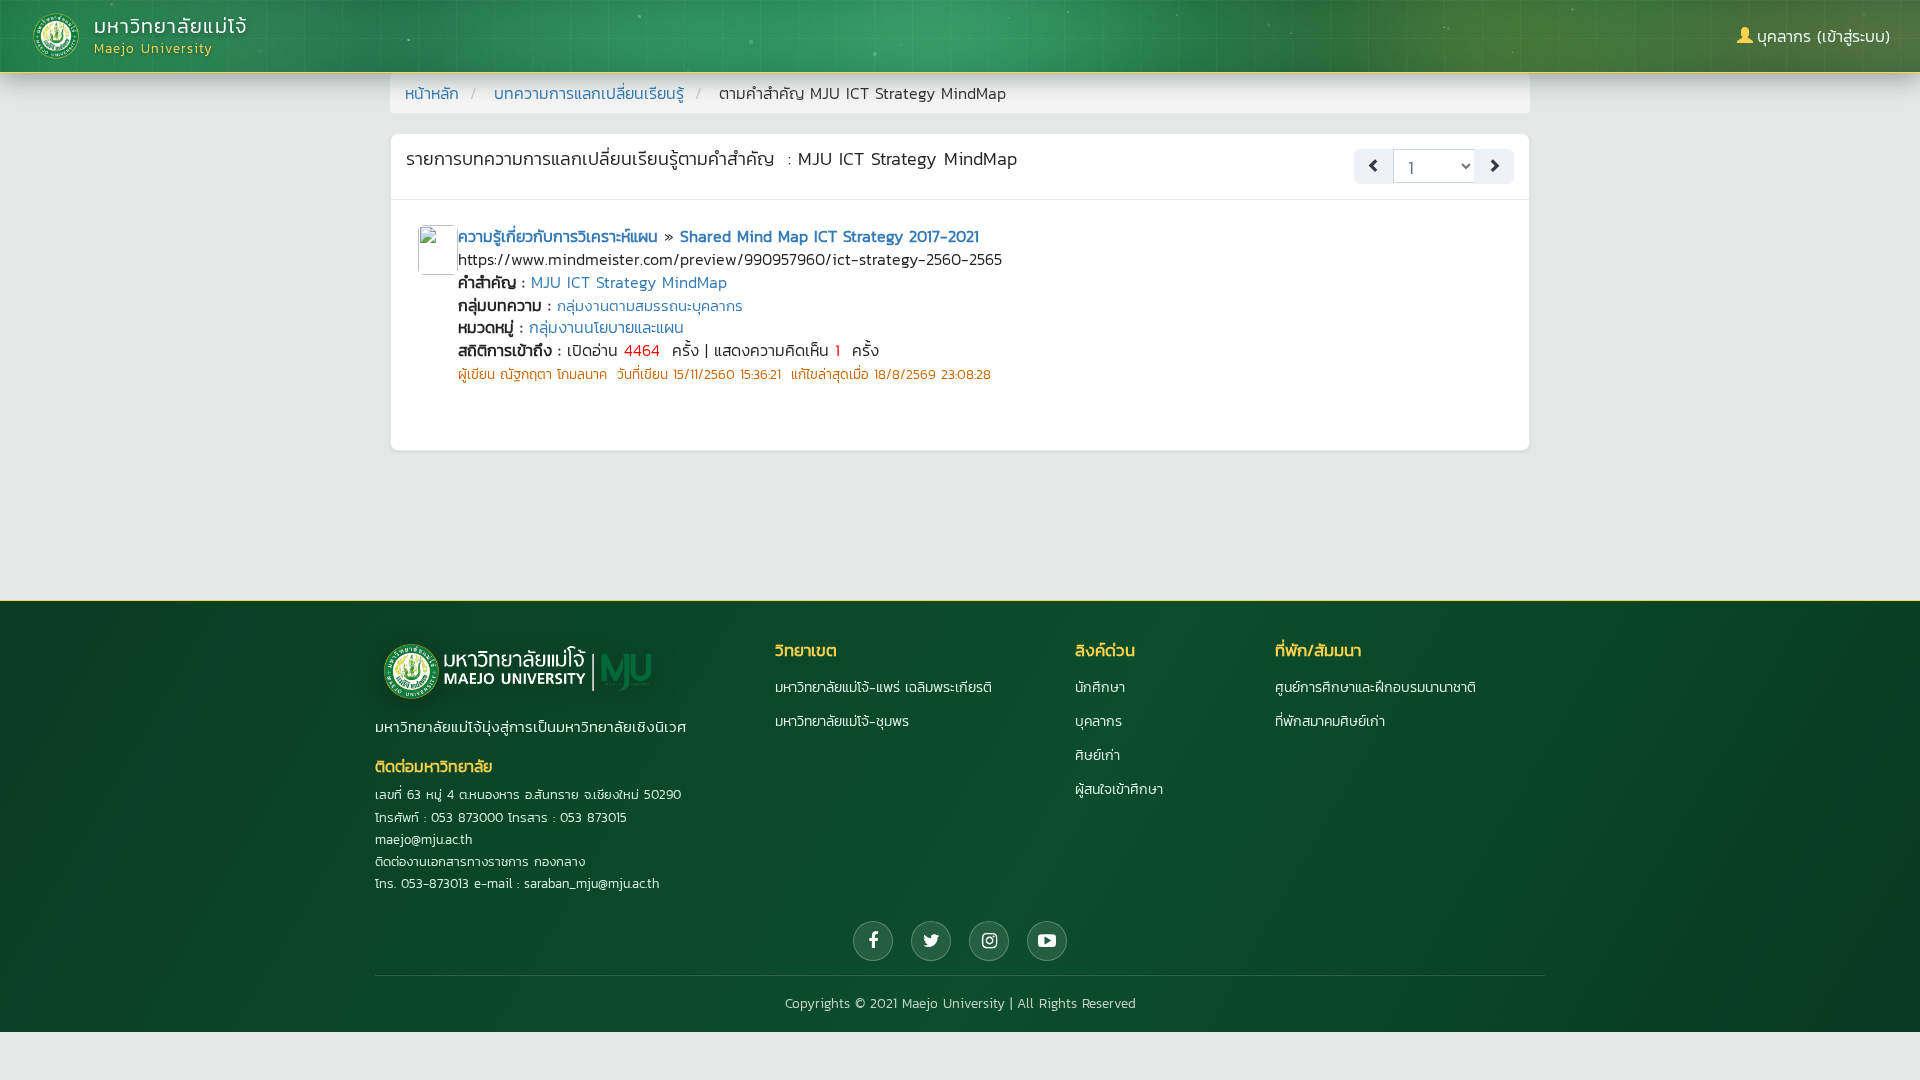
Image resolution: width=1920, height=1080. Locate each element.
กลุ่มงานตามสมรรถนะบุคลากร (650, 305)
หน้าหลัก (432, 93)
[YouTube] (1047, 941)
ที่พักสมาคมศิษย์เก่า (1330, 721)
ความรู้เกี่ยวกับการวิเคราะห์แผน (558, 236)
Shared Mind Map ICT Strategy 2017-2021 (829, 236)
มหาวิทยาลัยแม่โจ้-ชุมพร (842, 721)
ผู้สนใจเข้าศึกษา (1119, 789)
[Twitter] (931, 941)
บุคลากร (1098, 721)
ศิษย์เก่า (1097, 755)
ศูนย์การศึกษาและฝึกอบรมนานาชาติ (1375, 687)
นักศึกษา (1100, 687)
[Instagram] (989, 941)
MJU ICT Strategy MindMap (629, 282)
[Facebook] (873, 941)
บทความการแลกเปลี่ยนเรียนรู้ (589, 93)
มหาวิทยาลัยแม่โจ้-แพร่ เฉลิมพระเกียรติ (883, 687)
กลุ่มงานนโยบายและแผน (606, 327)
